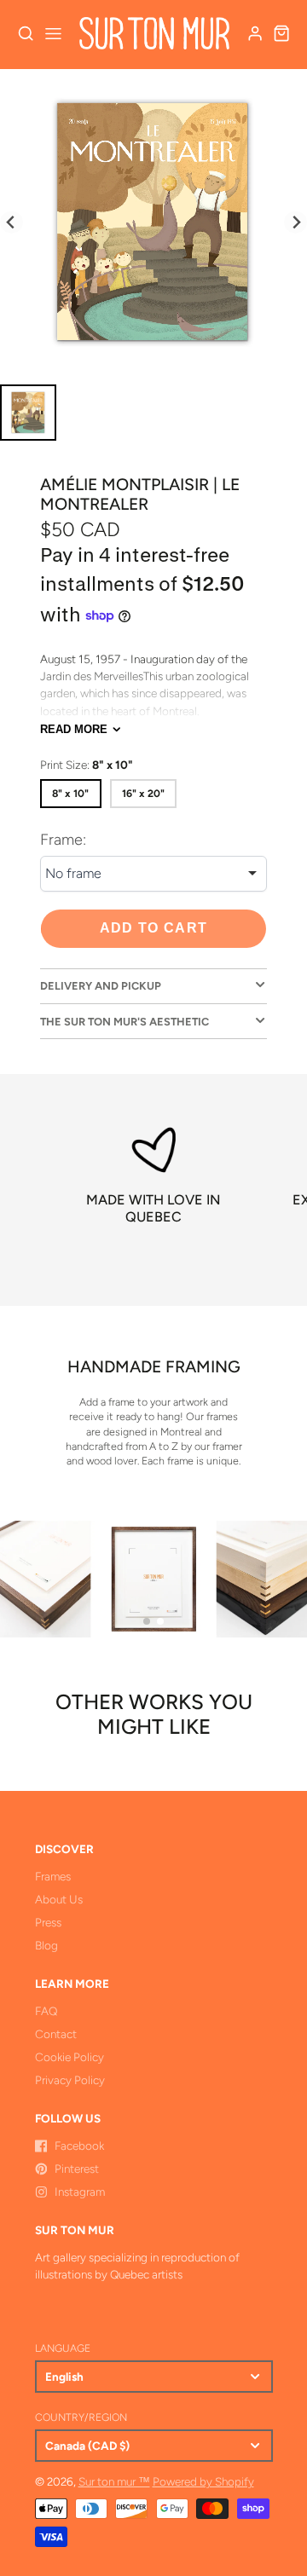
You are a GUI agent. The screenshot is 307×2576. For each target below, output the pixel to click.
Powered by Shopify (203, 2481)
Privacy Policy (70, 2080)
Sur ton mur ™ (114, 2481)
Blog (46, 1945)
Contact (56, 2034)
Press (48, 1922)
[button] (147, 1621)
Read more (74, 729)
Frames (53, 1876)
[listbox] (153, 874)
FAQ (46, 2011)
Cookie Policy (70, 2057)
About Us (59, 1899)
